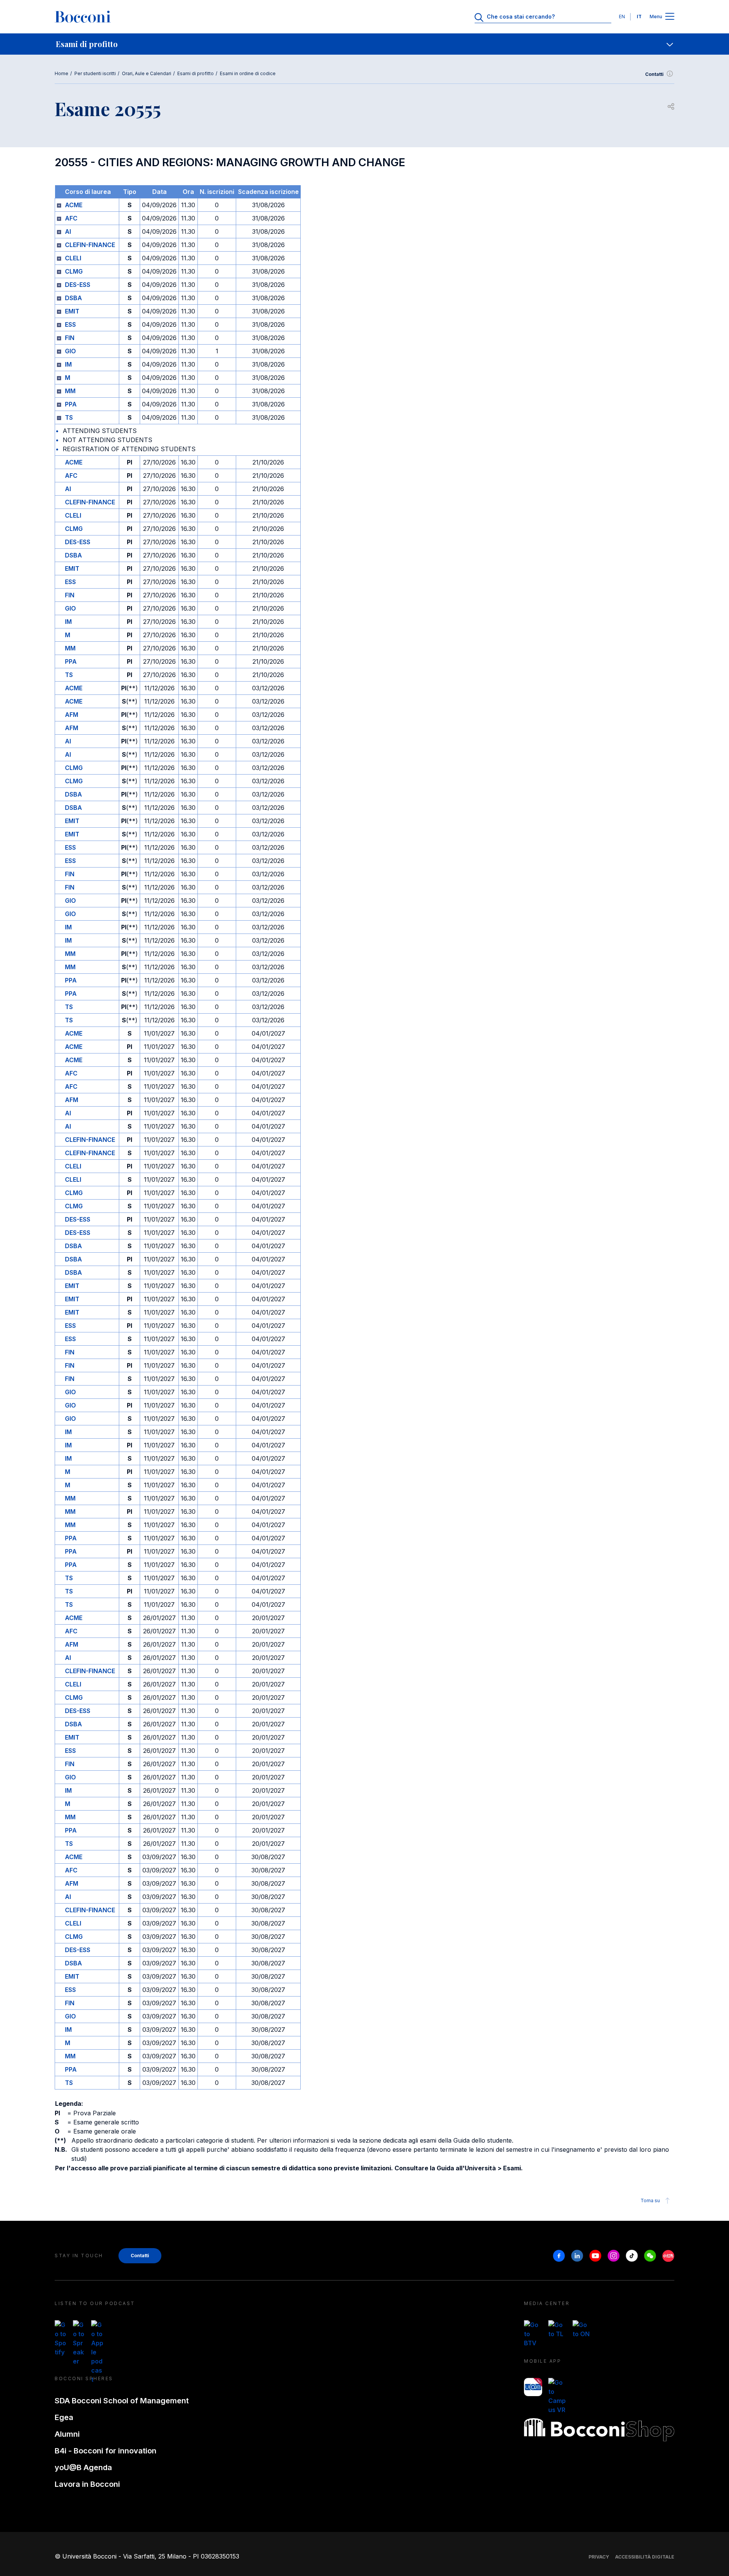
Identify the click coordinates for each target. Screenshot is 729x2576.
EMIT (72, 311)
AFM (72, 715)
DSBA (73, 298)
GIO (70, 351)
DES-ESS (78, 285)
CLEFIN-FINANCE (90, 245)
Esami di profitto (196, 73)
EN (622, 17)
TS (69, 417)
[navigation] (364, 44)
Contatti (654, 74)
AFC (71, 218)
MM (70, 391)
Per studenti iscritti (95, 73)
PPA (71, 404)
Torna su (650, 2200)
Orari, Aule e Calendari (147, 73)
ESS (70, 324)
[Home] (83, 17)
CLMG (74, 271)
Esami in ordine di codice (248, 73)
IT (639, 17)
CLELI (73, 258)
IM (68, 364)
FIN (70, 338)
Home (62, 73)
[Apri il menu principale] (670, 17)
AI (68, 231)
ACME (74, 205)
